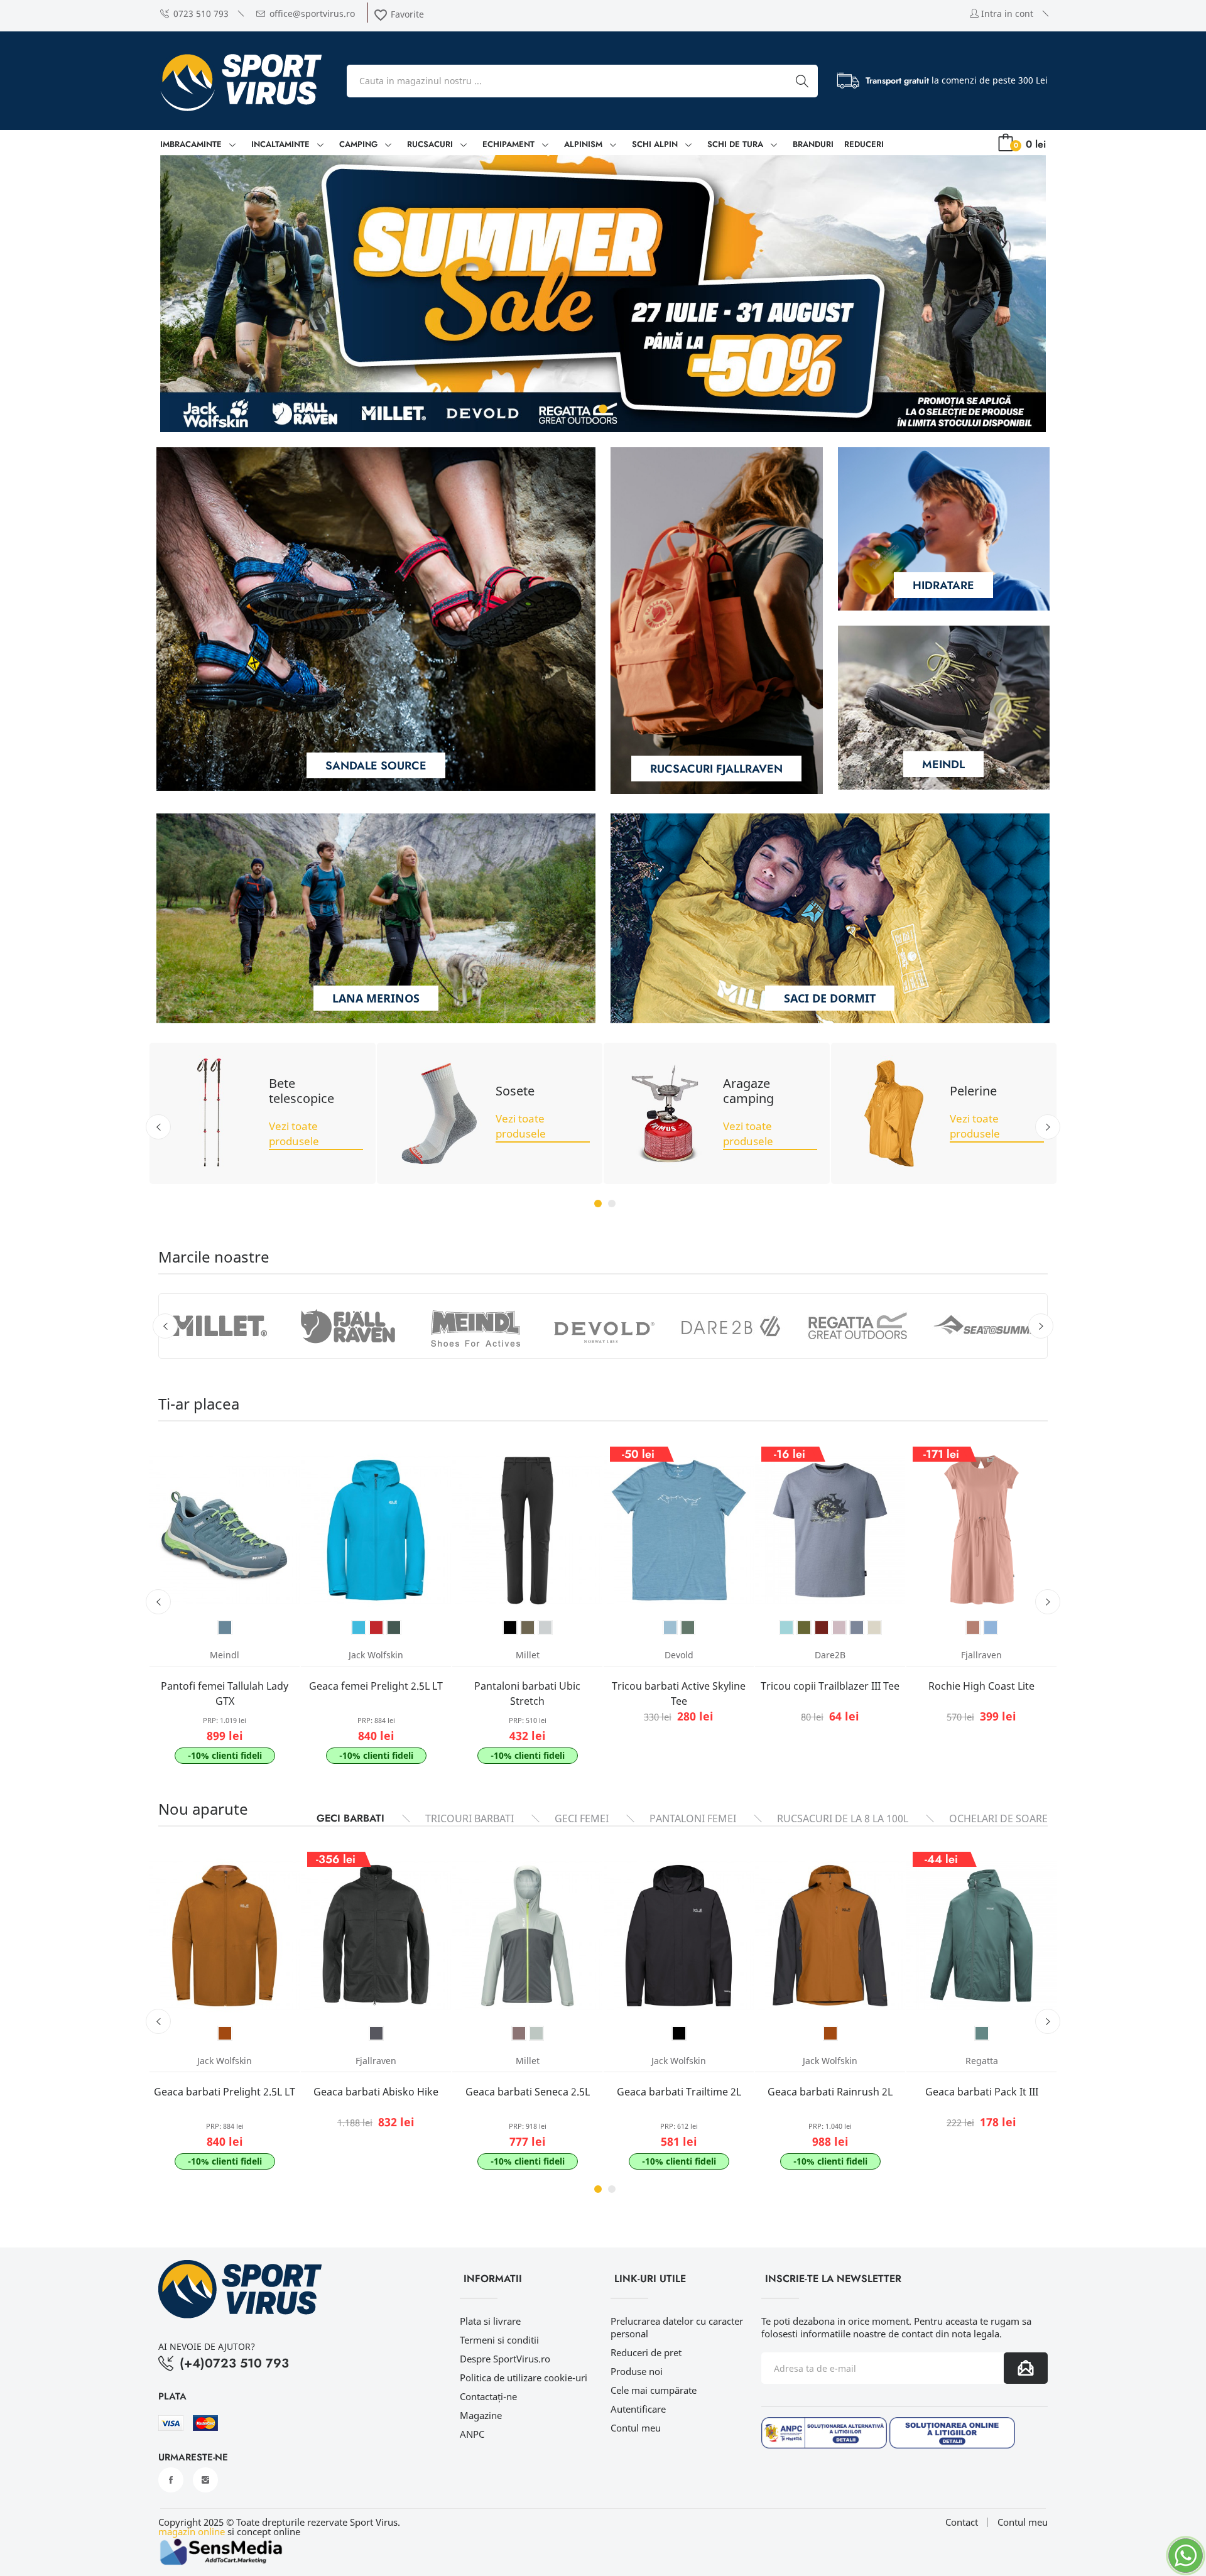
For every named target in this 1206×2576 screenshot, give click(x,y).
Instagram (205, 2480)
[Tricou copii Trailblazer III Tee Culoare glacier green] (874, 1628)
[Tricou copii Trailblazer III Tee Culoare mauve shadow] (839, 1628)
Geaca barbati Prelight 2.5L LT (225, 2092)
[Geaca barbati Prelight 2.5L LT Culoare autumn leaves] (225, 2033)
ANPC (472, 2434)
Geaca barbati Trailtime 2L (679, 2092)
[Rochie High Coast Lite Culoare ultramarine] (991, 1628)
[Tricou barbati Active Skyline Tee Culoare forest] (688, 1628)
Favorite (399, 14)
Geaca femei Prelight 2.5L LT (376, 1686)
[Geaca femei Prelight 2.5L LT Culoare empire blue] (359, 1628)
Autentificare (638, 2409)
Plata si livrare (490, 2321)
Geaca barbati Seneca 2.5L (528, 2092)
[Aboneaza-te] (1026, 2368)
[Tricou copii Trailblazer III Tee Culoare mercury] (857, 1628)
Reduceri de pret (646, 2352)
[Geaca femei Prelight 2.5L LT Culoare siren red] (376, 1628)
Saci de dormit (830, 998)
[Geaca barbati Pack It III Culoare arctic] (982, 2033)
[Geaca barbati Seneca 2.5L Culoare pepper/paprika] (519, 2033)
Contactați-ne (488, 2396)
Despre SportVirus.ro (505, 2359)
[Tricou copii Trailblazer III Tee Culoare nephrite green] (804, 1628)
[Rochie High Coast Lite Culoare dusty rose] (973, 1628)
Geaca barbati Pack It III (982, 2092)
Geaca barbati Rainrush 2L (830, 2092)
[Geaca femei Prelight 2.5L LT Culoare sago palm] (394, 1628)
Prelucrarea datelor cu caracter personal (677, 2327)
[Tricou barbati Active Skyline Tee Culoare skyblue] (670, 1628)
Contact (962, 2522)
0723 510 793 (201, 14)
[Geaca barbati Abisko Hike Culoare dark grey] (376, 2033)
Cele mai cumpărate (654, 2390)
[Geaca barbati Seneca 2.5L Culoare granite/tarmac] (536, 2033)
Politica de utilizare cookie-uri (524, 2378)
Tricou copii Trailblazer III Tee (830, 1686)
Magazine (481, 2415)
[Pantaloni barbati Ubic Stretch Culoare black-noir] (510, 1628)
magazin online (192, 2531)
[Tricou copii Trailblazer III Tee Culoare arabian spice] (822, 1628)
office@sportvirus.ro (312, 14)
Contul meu (636, 2428)
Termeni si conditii (499, 2340)
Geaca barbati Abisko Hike (376, 2092)
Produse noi (637, 2371)
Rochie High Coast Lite (981, 1686)
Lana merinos (376, 998)
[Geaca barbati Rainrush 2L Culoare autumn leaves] (830, 2033)
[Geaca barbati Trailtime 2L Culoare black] (679, 2033)
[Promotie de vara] (603, 294)
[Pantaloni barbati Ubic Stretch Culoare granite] (545, 1628)
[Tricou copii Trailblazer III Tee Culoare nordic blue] (786, 1628)
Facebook (171, 2480)
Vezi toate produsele (294, 1133)
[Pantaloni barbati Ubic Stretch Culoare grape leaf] (528, 1628)
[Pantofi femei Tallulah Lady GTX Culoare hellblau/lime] (225, 1628)
